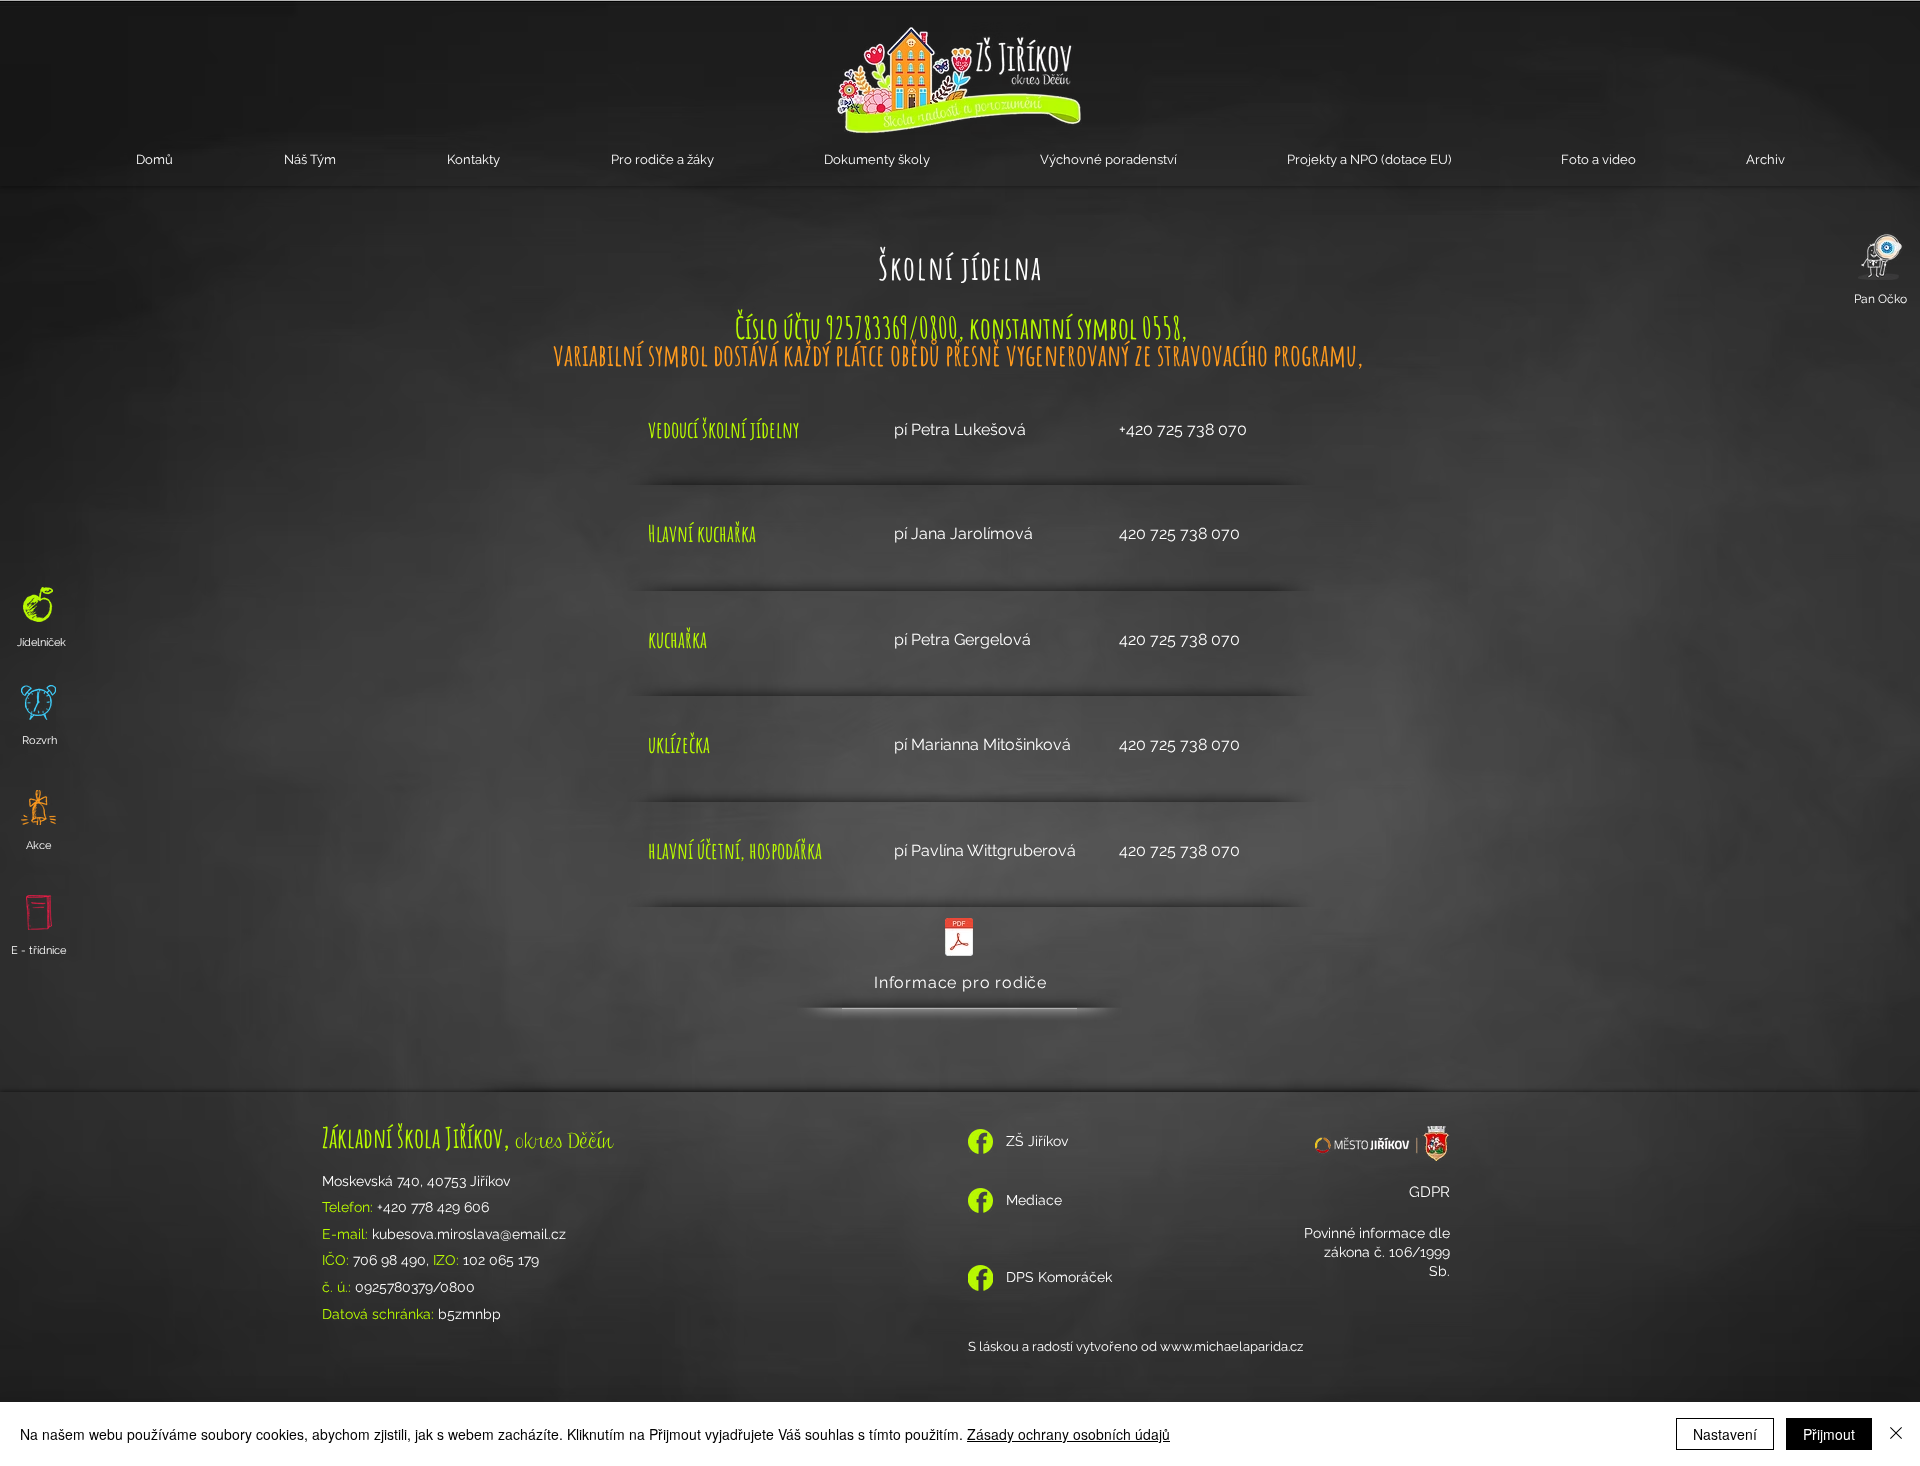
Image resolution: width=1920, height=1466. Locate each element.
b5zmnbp (471, 1314)
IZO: (448, 1260)
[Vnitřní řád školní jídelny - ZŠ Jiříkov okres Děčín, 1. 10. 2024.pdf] (959, 939)
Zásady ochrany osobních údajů (1068, 1434)
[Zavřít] (1896, 1434)
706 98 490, (393, 1260)
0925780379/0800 (415, 1287)
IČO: (337, 1260)
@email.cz (533, 1234)
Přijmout (1829, 1434)
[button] (309, 159)
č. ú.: (338, 1287)
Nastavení (1725, 1434)
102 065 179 (501, 1260)
